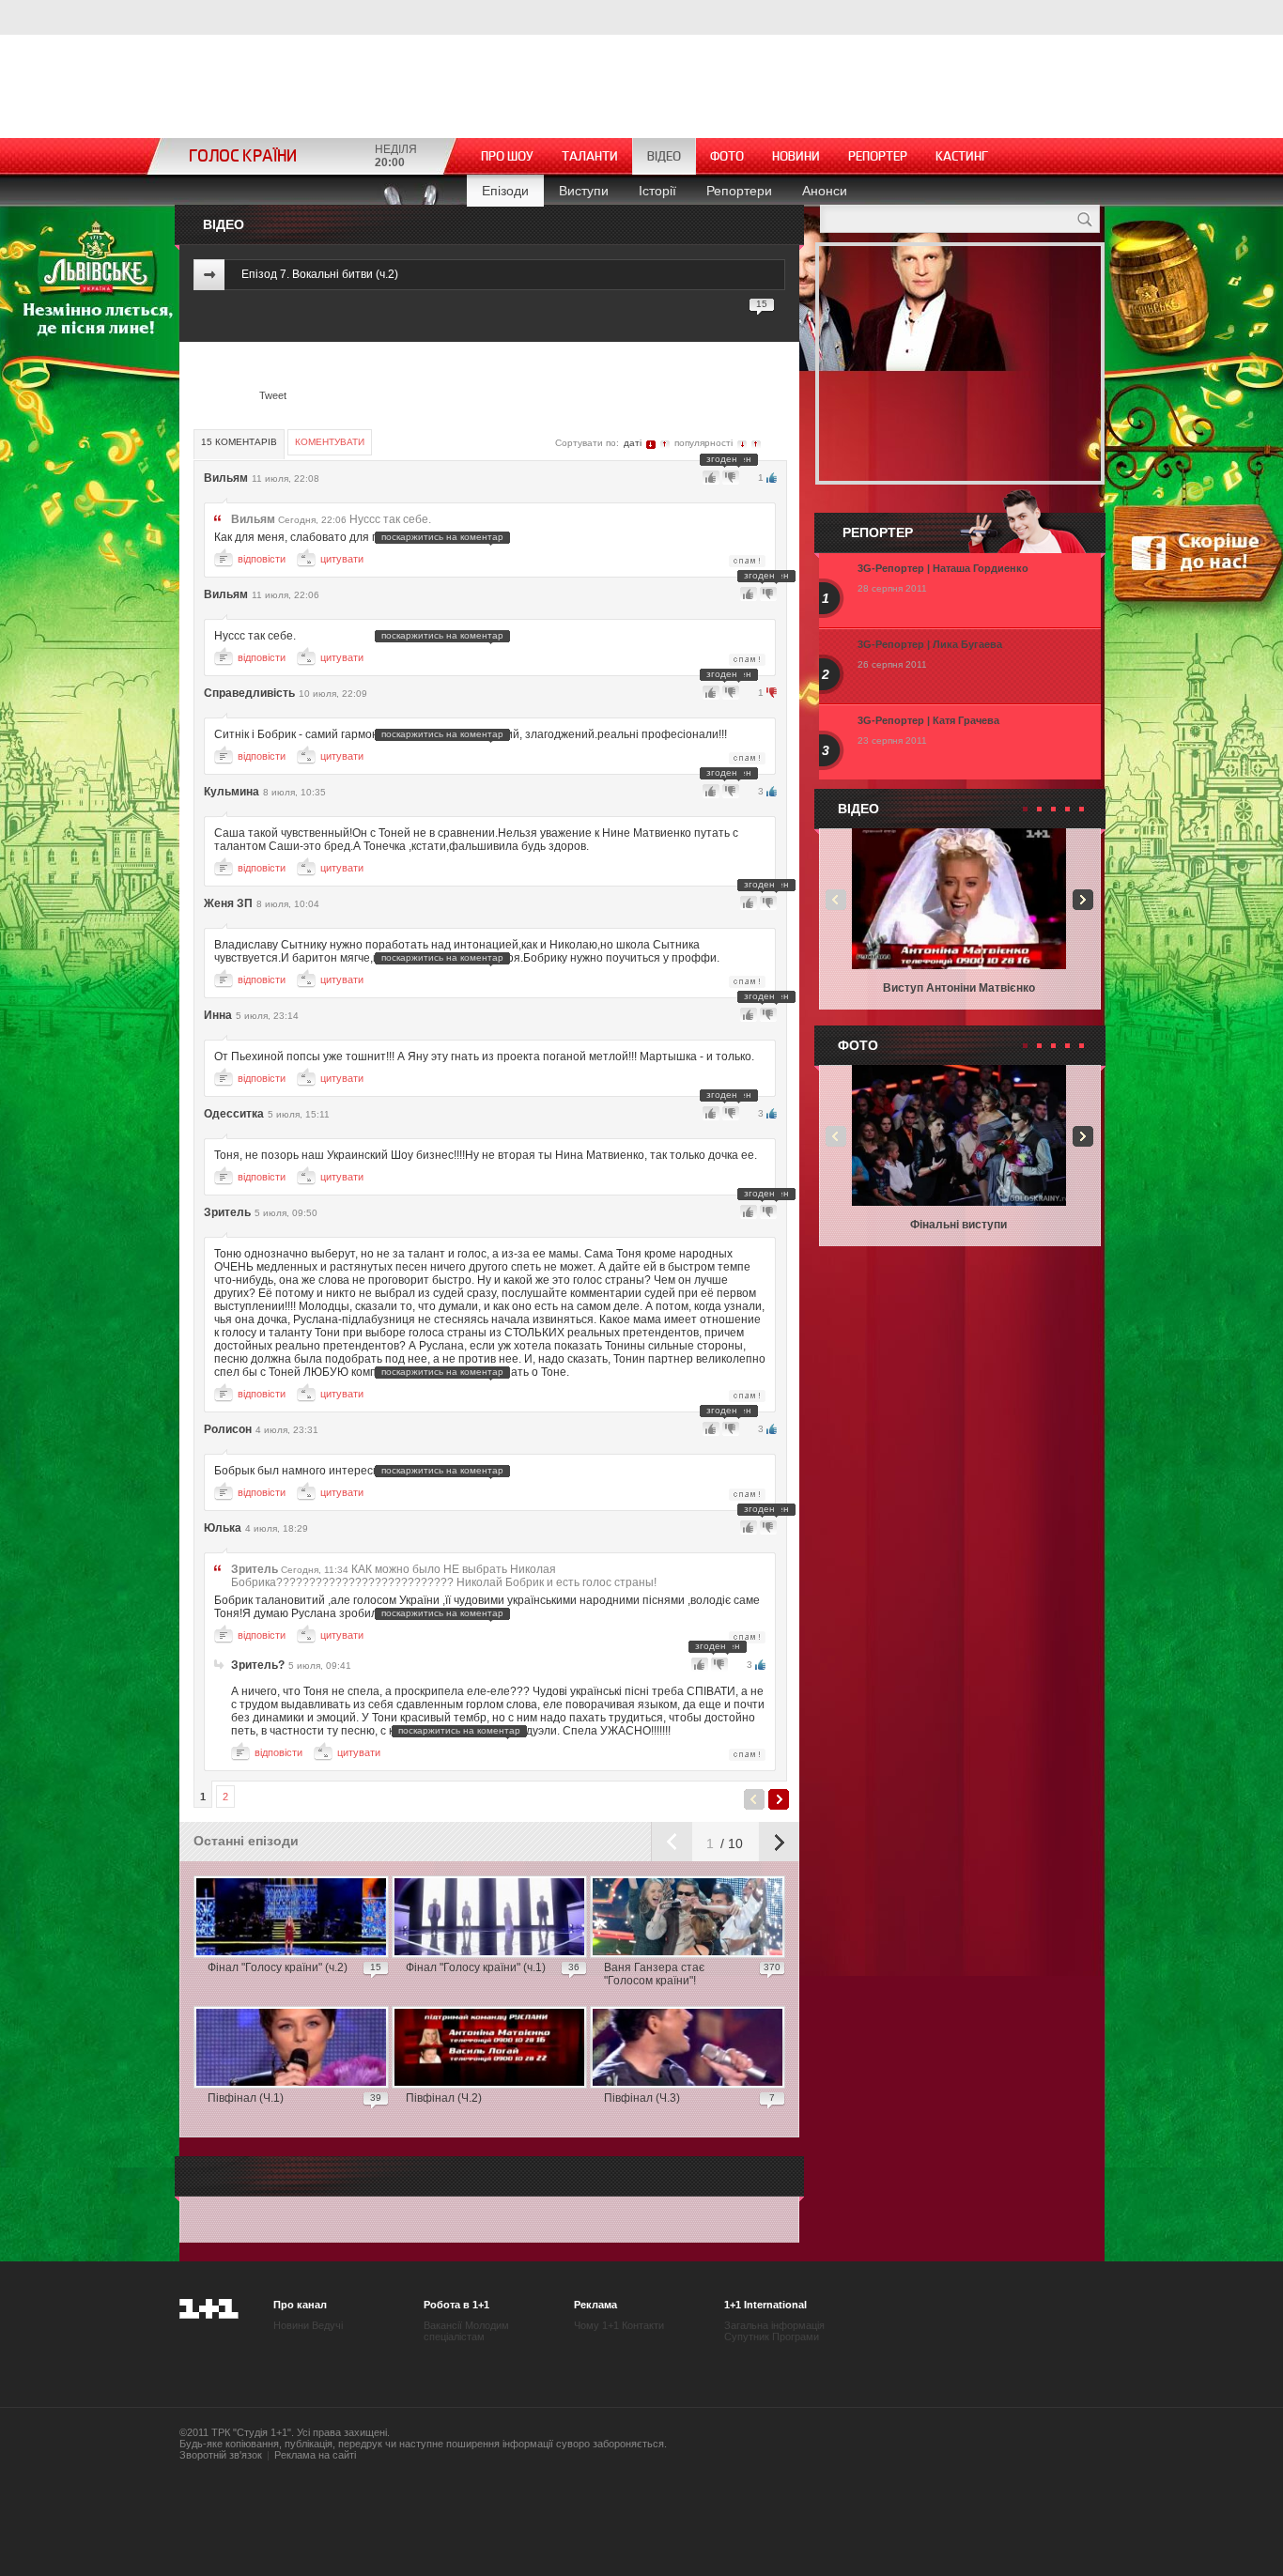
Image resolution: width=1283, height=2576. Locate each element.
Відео (664, 156)
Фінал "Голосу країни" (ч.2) (278, 1967)
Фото (727, 156)
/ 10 (730, 1843)
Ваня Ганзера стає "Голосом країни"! (654, 1974)
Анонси (825, 191)
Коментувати (330, 442)
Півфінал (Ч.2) (444, 2098)
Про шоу (507, 156)
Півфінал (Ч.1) (246, 2098)
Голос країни (243, 156)
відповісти (262, 559)
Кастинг (962, 156)
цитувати (342, 559)
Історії (657, 191)
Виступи (584, 191)
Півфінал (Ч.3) (642, 2098)
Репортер (878, 156)
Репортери (739, 191)
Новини (796, 156)
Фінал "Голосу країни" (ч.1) (476, 1967)
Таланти (590, 156)
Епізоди (505, 191)
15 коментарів (239, 442)
